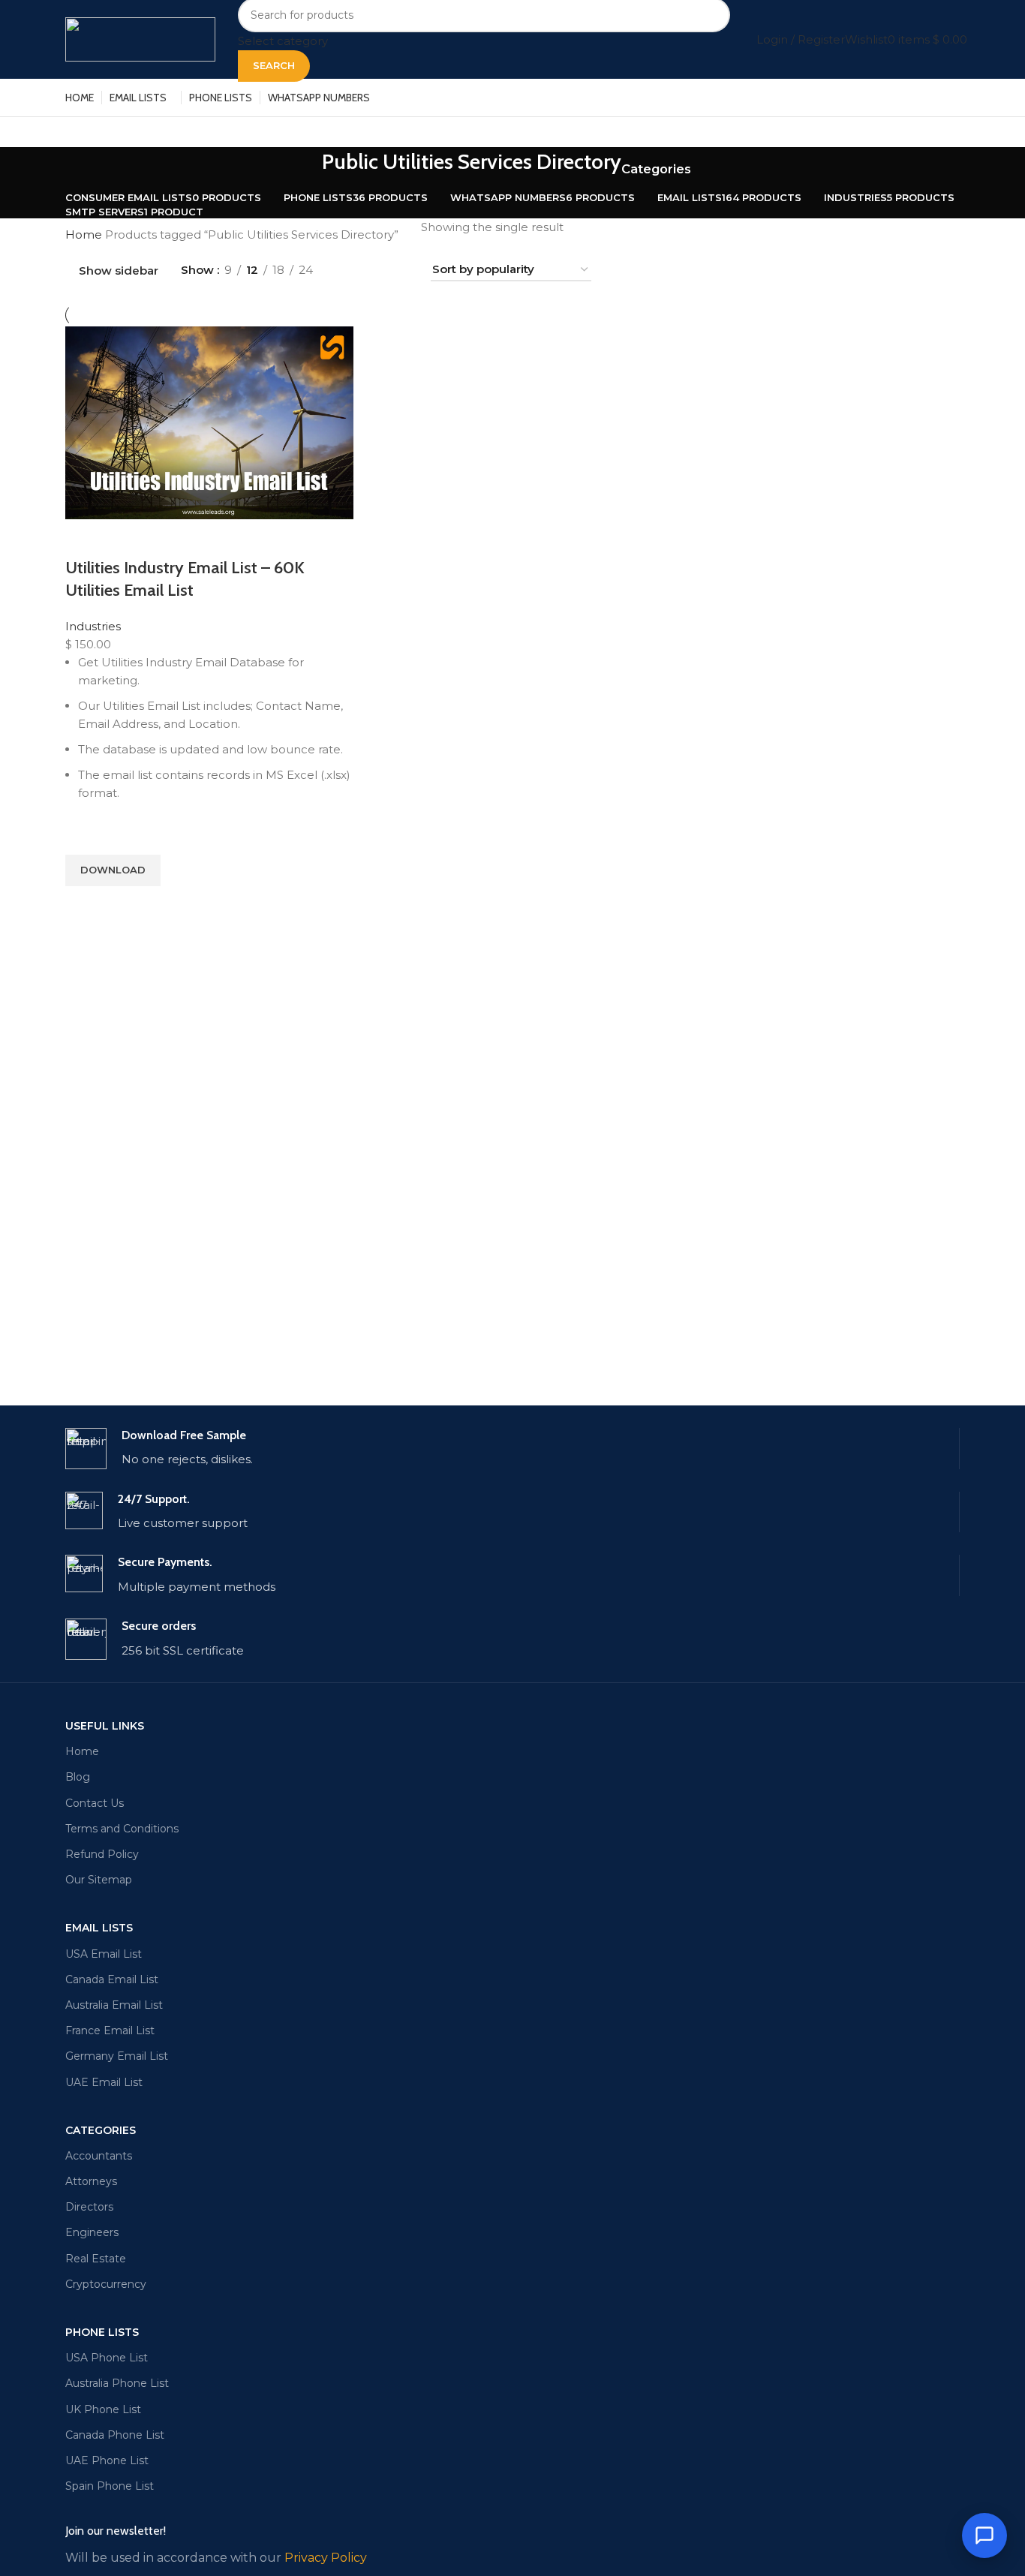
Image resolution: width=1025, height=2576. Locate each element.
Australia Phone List (117, 2383)
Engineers (92, 2232)
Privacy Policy (326, 2558)
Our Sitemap (99, 1880)
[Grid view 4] (400, 271)
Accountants (99, 2156)
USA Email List (104, 1954)
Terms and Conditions (122, 1829)
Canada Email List (112, 1979)
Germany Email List (117, 2056)
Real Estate (96, 2259)
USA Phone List (107, 2358)
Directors (89, 2207)
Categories (656, 169)
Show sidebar (119, 271)
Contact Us (95, 1803)
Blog (78, 1777)
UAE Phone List (107, 2460)
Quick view (84, 905)
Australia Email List (114, 2005)
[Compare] (84, 538)
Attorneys (91, 2181)
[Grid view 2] (349, 271)
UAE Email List (104, 2082)
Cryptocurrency (106, 2284)
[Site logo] (140, 38)
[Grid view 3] (374, 271)
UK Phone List (103, 2409)
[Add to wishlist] (84, 836)
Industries (93, 626)
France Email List (110, 2030)
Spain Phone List (110, 2486)
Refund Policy (102, 1854)
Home (85, 234)
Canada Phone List (115, 2435)
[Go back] (303, 170)
